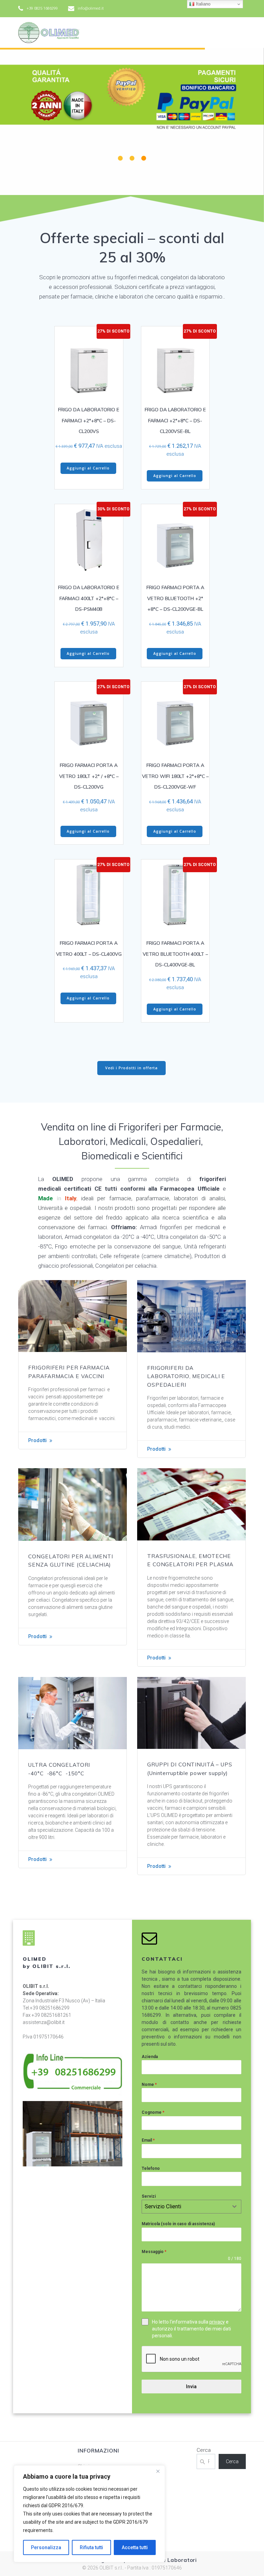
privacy (217, 2322)
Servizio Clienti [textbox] (163, 2206)
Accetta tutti (135, 2547)
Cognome (153, 2112)
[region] (89, 2514)
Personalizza (46, 2547)
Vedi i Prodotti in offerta (131, 1068)
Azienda (150, 2057)
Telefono (151, 2168)
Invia (191, 2386)
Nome (149, 2085)
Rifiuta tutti (91, 2547)
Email (148, 2140)
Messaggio (154, 2252)
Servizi (149, 2196)
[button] (120, 158)
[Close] (158, 2471)
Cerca (204, 2450)
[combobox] (191, 2207)
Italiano (202, 4)
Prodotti (37, 1440)
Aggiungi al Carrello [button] (88, 468)
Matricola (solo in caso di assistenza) (178, 2224)
